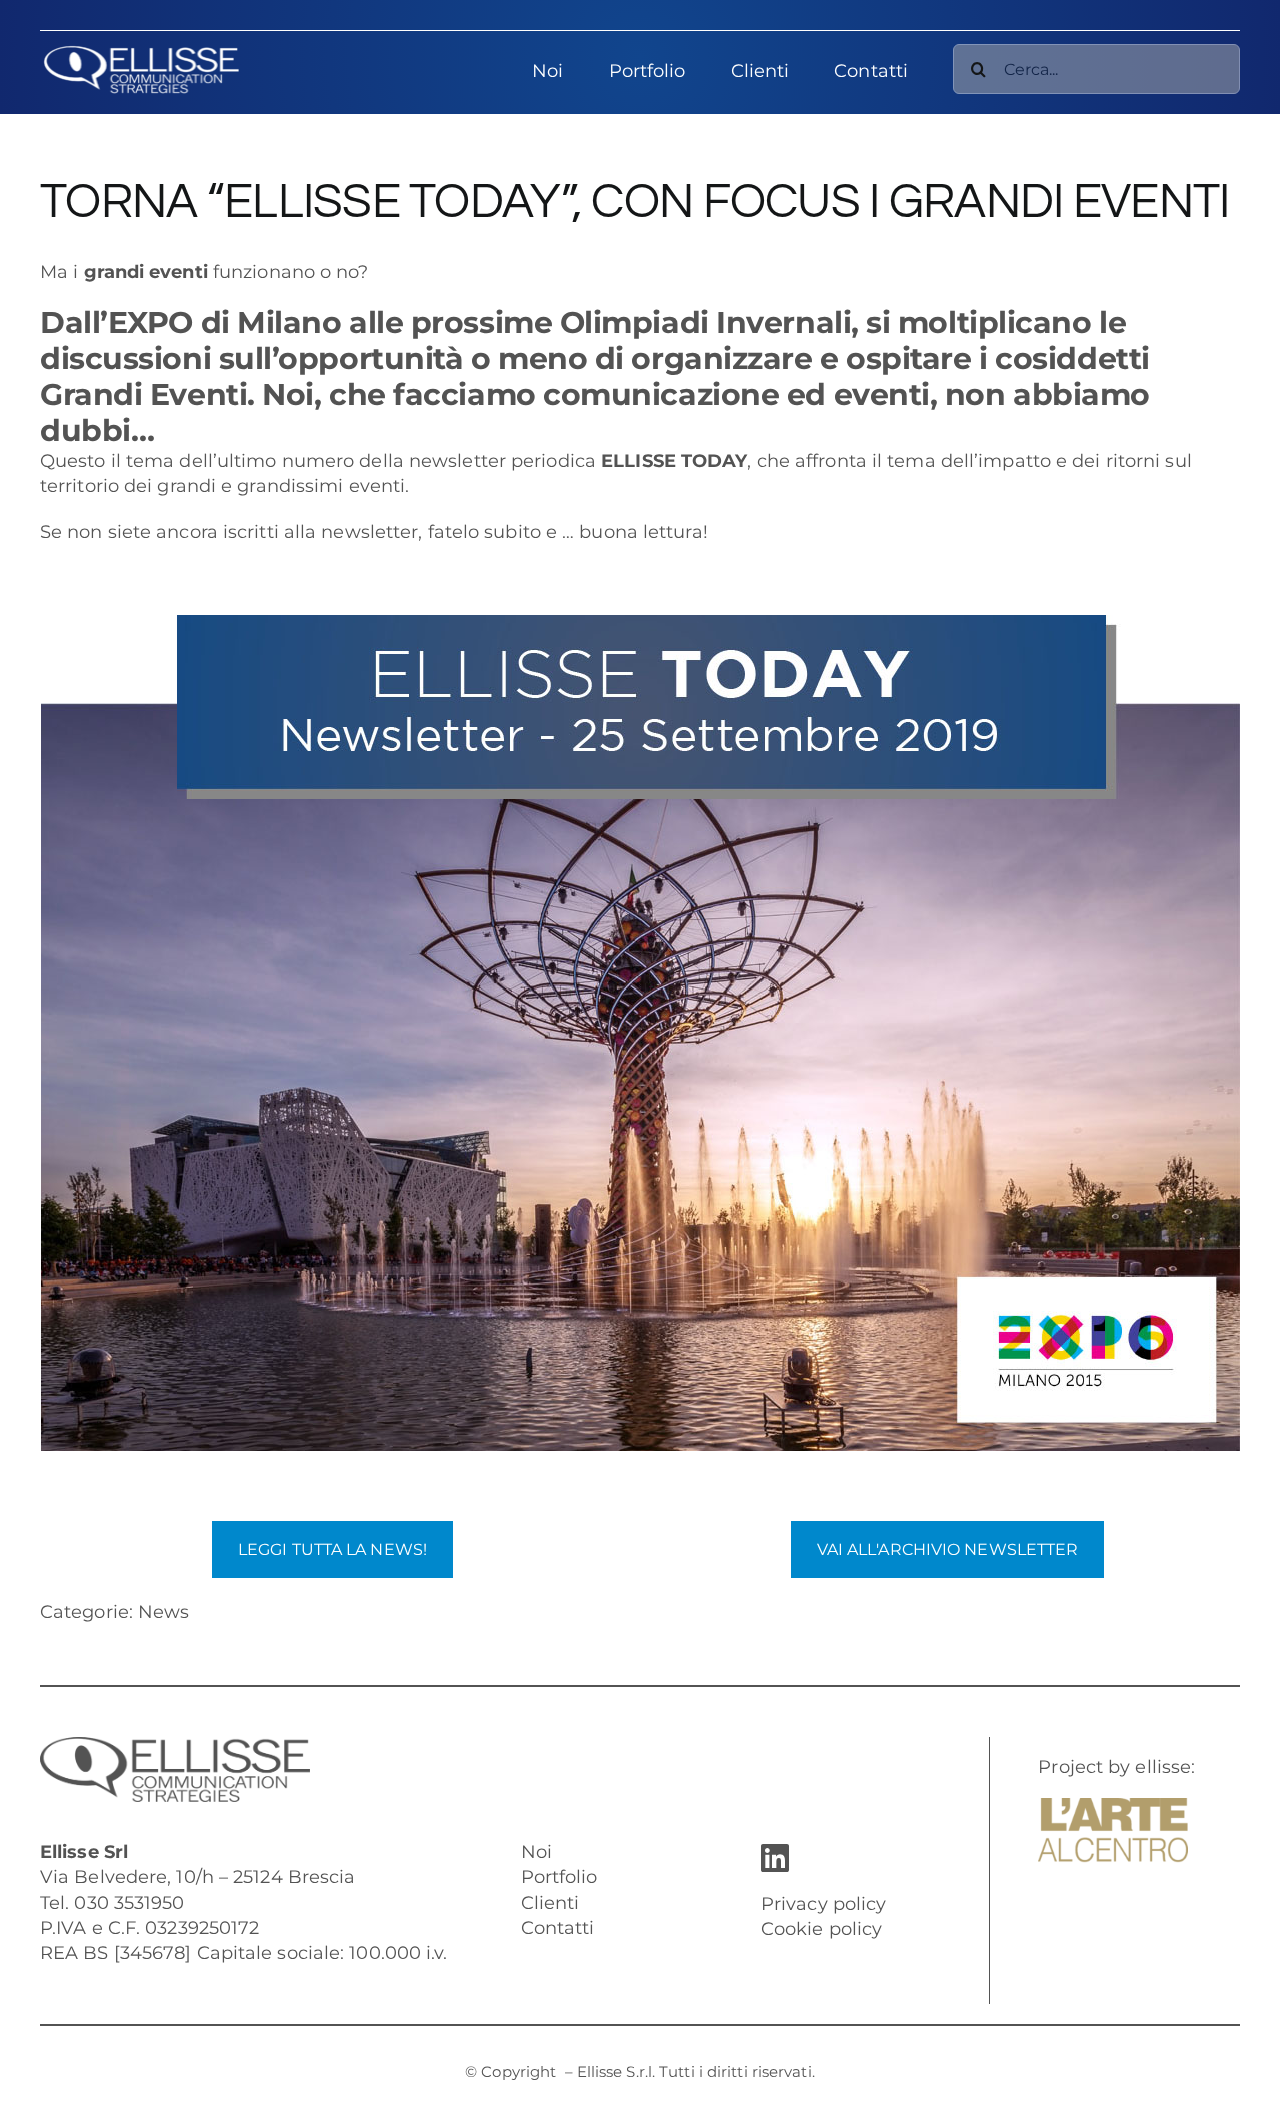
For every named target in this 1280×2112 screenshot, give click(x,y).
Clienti (550, 1903)
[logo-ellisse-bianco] (141, 54)
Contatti (558, 1928)
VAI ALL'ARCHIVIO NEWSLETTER (948, 1549)
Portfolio (559, 1877)
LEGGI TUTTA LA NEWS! (332, 1549)
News (163, 1612)
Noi (536, 1852)
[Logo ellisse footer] (175, 1746)
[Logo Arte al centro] (1113, 1807)
